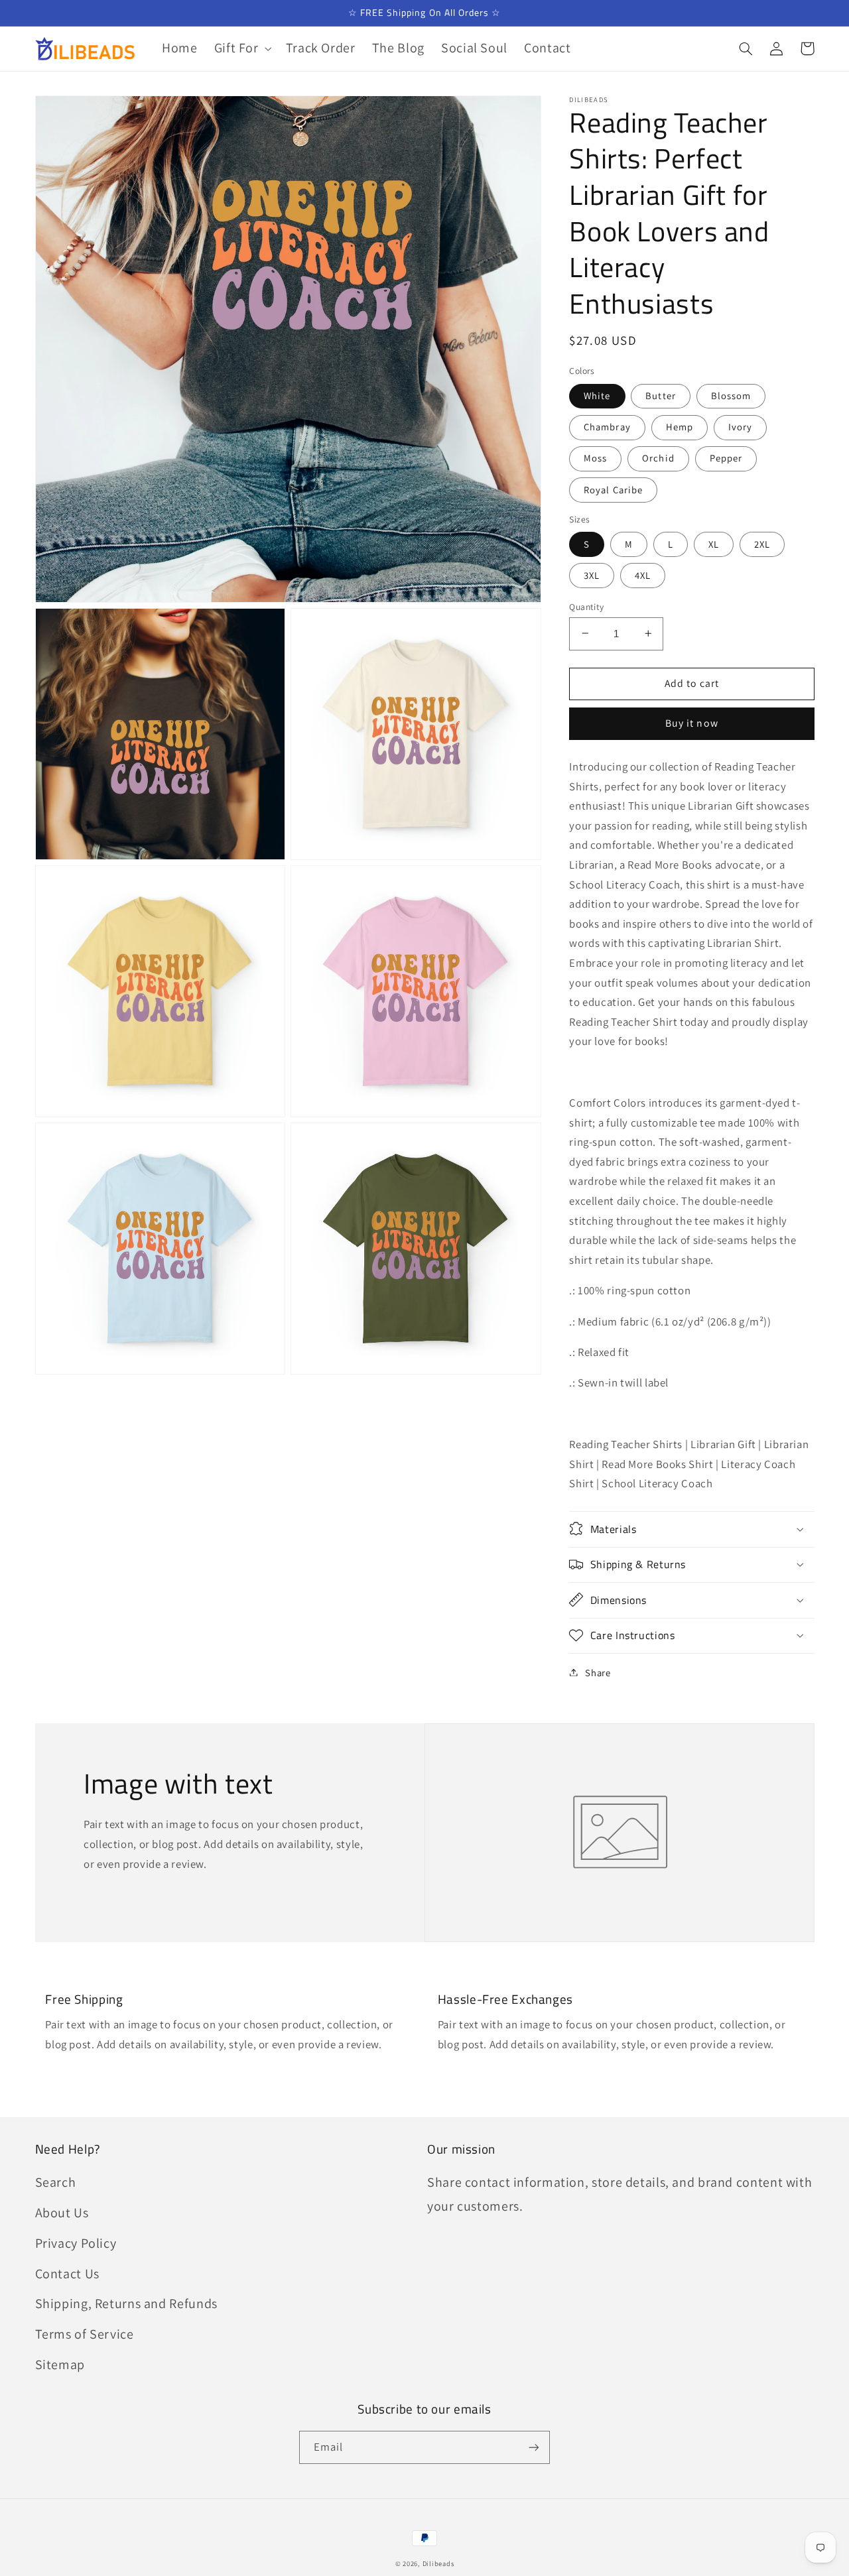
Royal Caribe (613, 489)
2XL (762, 543)
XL (714, 543)
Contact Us (67, 2274)
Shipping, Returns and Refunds (126, 2303)
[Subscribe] (534, 2447)
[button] (241, 49)
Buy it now (692, 723)
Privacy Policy (76, 2243)
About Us (62, 2213)
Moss (595, 458)
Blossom (731, 395)
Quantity (586, 606)
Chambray (607, 427)
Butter (660, 395)
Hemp (680, 427)
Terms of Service (85, 2334)
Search (56, 2182)
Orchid (658, 458)
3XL (592, 575)
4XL (643, 575)
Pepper (726, 458)
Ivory (740, 427)
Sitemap (60, 2364)
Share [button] (598, 1672)
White (597, 395)
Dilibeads (438, 2563)
